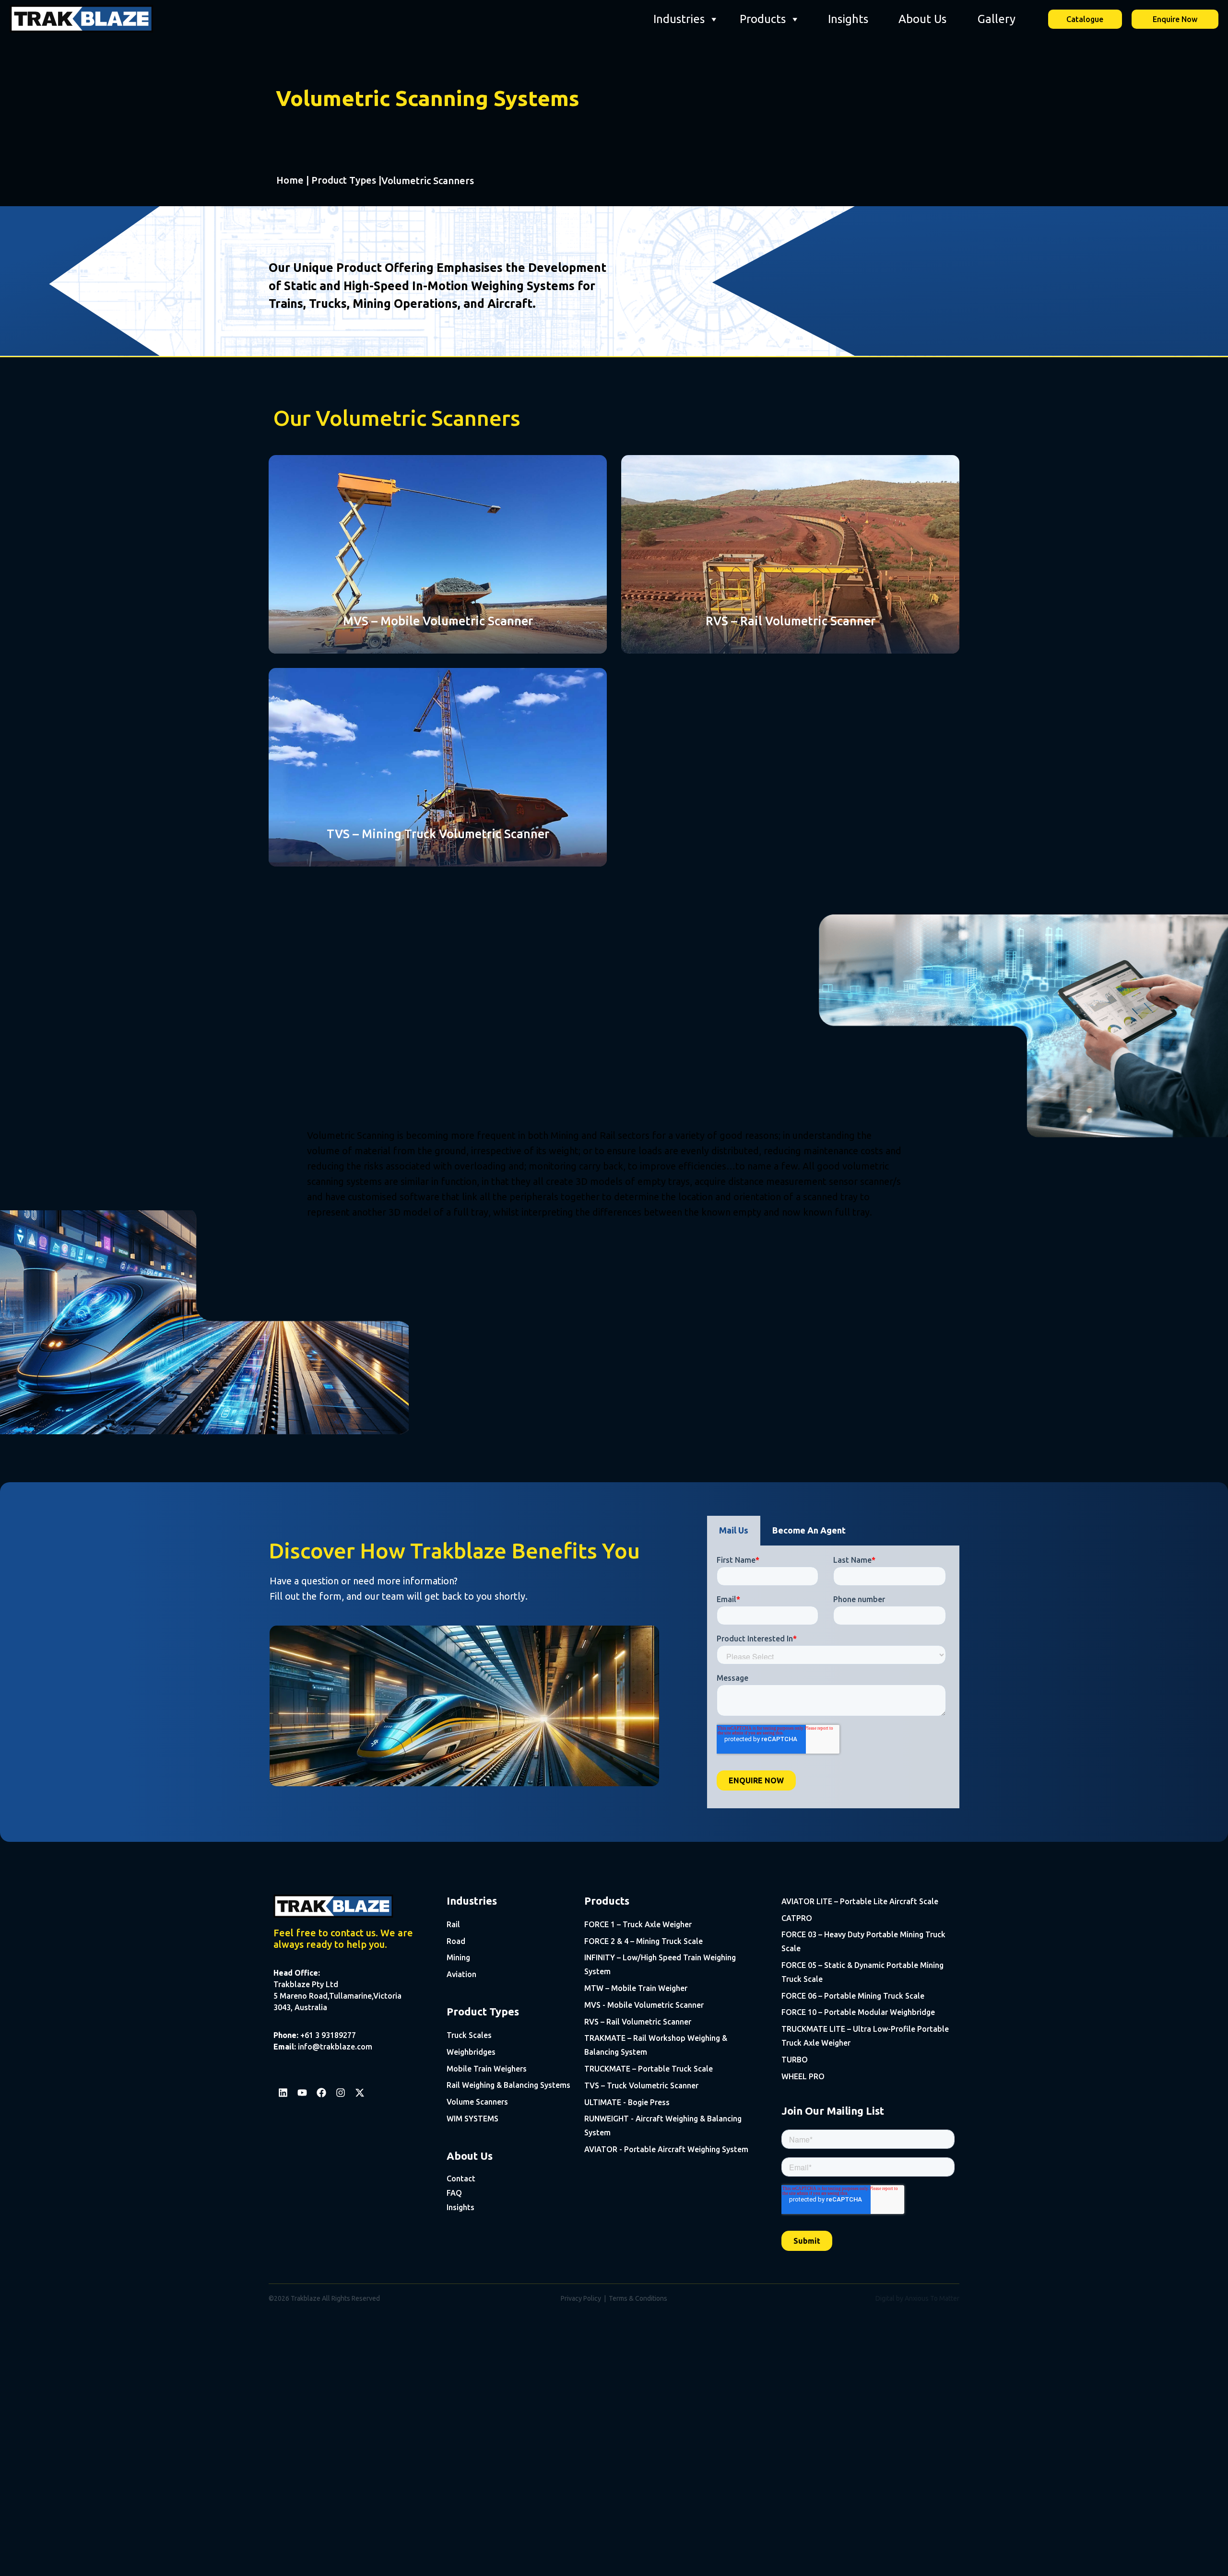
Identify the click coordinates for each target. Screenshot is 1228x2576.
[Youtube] (302, 2093)
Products (763, 19)
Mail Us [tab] (734, 1530)
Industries (679, 19)
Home (290, 180)
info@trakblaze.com (335, 2047)
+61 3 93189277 (328, 2035)
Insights (848, 19)
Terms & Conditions (638, 2298)
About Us (922, 19)
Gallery (997, 19)
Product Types (344, 180)
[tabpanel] (833, 1677)
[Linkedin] (283, 2093)
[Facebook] (321, 2093)
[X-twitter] (360, 2093)
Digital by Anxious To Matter (917, 2298)
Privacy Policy (581, 2298)
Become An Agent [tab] (809, 1530)
